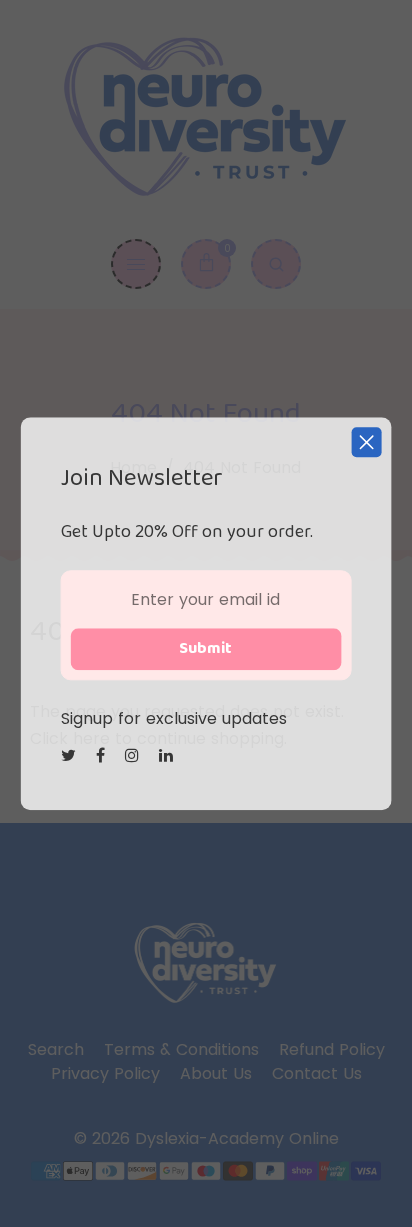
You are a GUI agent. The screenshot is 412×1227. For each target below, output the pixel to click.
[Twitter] (71, 755)
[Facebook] (103, 755)
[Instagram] (134, 755)
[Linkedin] (168, 755)
